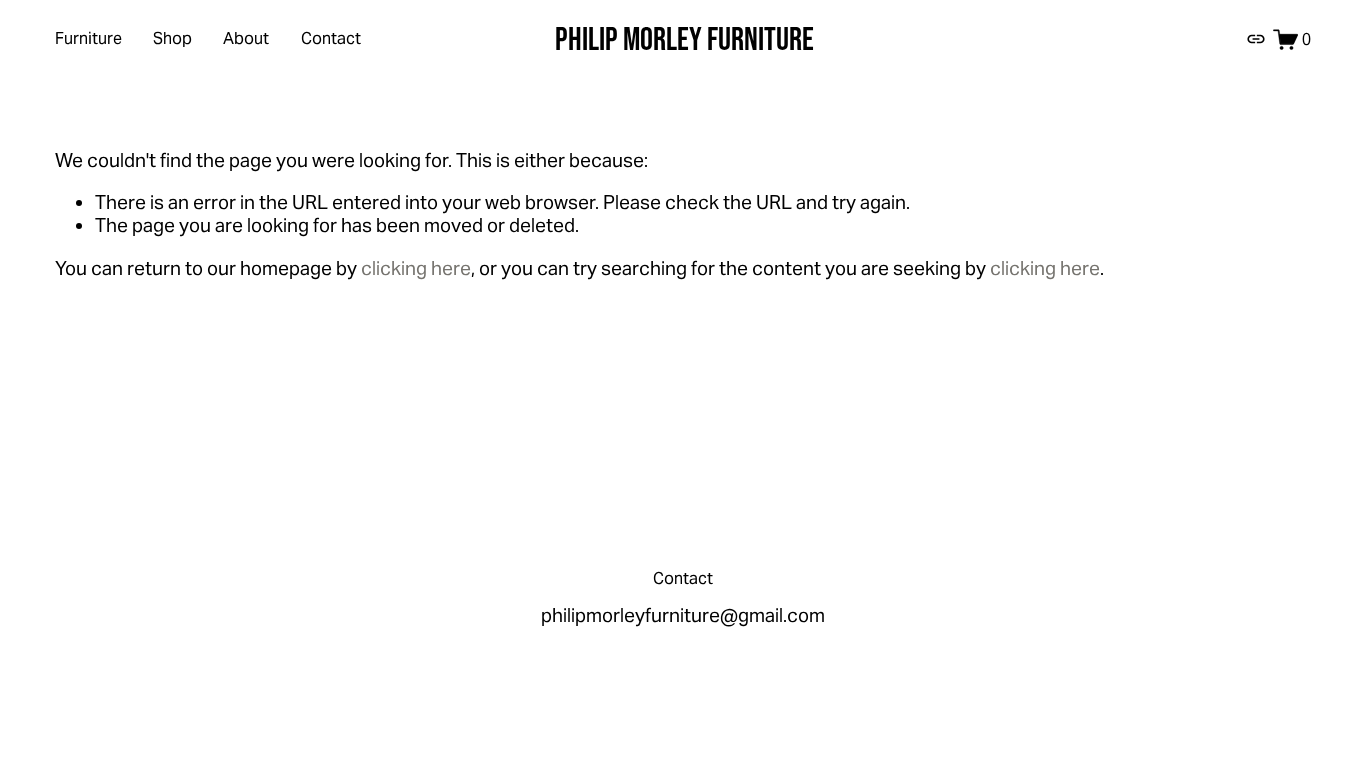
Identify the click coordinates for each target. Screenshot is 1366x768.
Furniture (88, 38)
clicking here (416, 268)
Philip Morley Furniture (684, 38)
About (246, 38)
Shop (172, 38)
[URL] (1256, 39)
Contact (331, 38)
